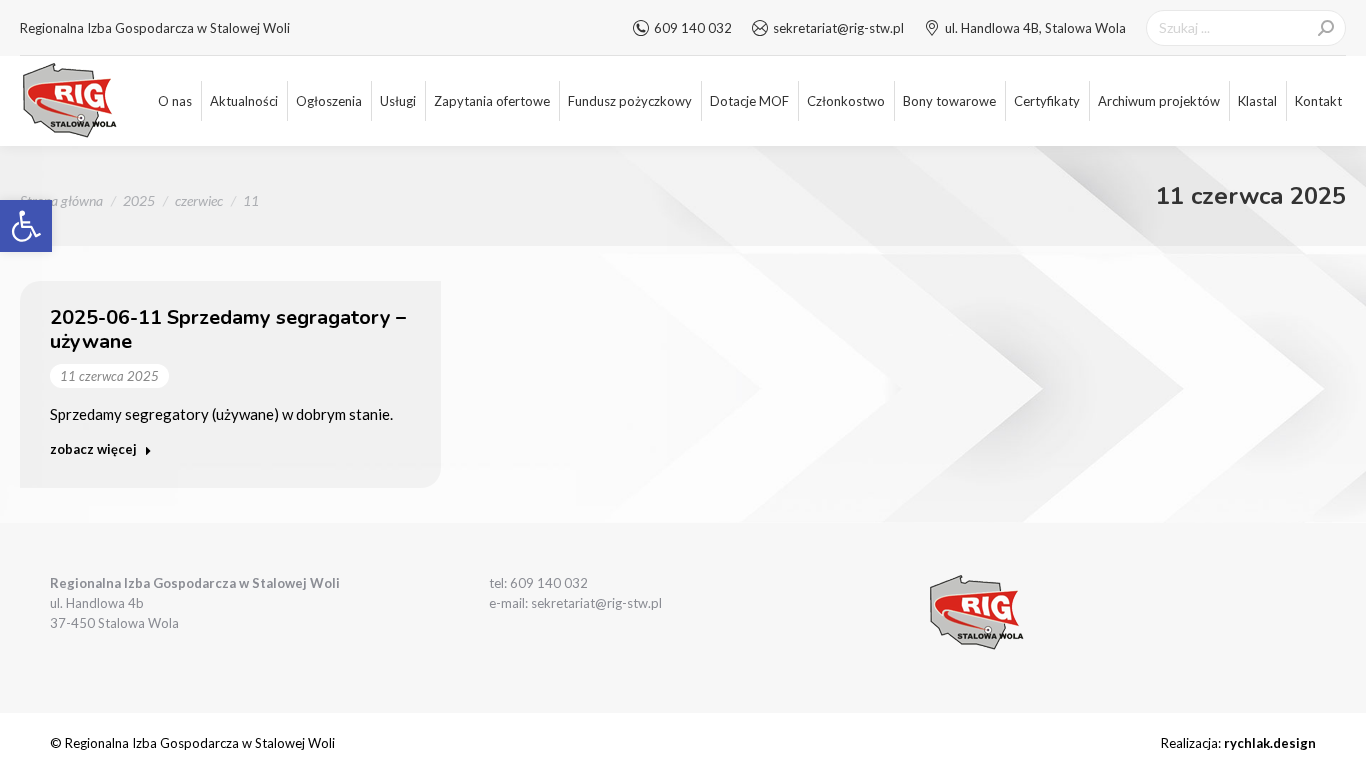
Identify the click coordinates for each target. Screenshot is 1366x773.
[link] (26, 226)
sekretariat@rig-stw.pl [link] (838, 28)
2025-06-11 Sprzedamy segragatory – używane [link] (228, 329)
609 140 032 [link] (693, 28)
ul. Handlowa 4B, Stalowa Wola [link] (1035, 28)
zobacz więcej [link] (93, 449)
